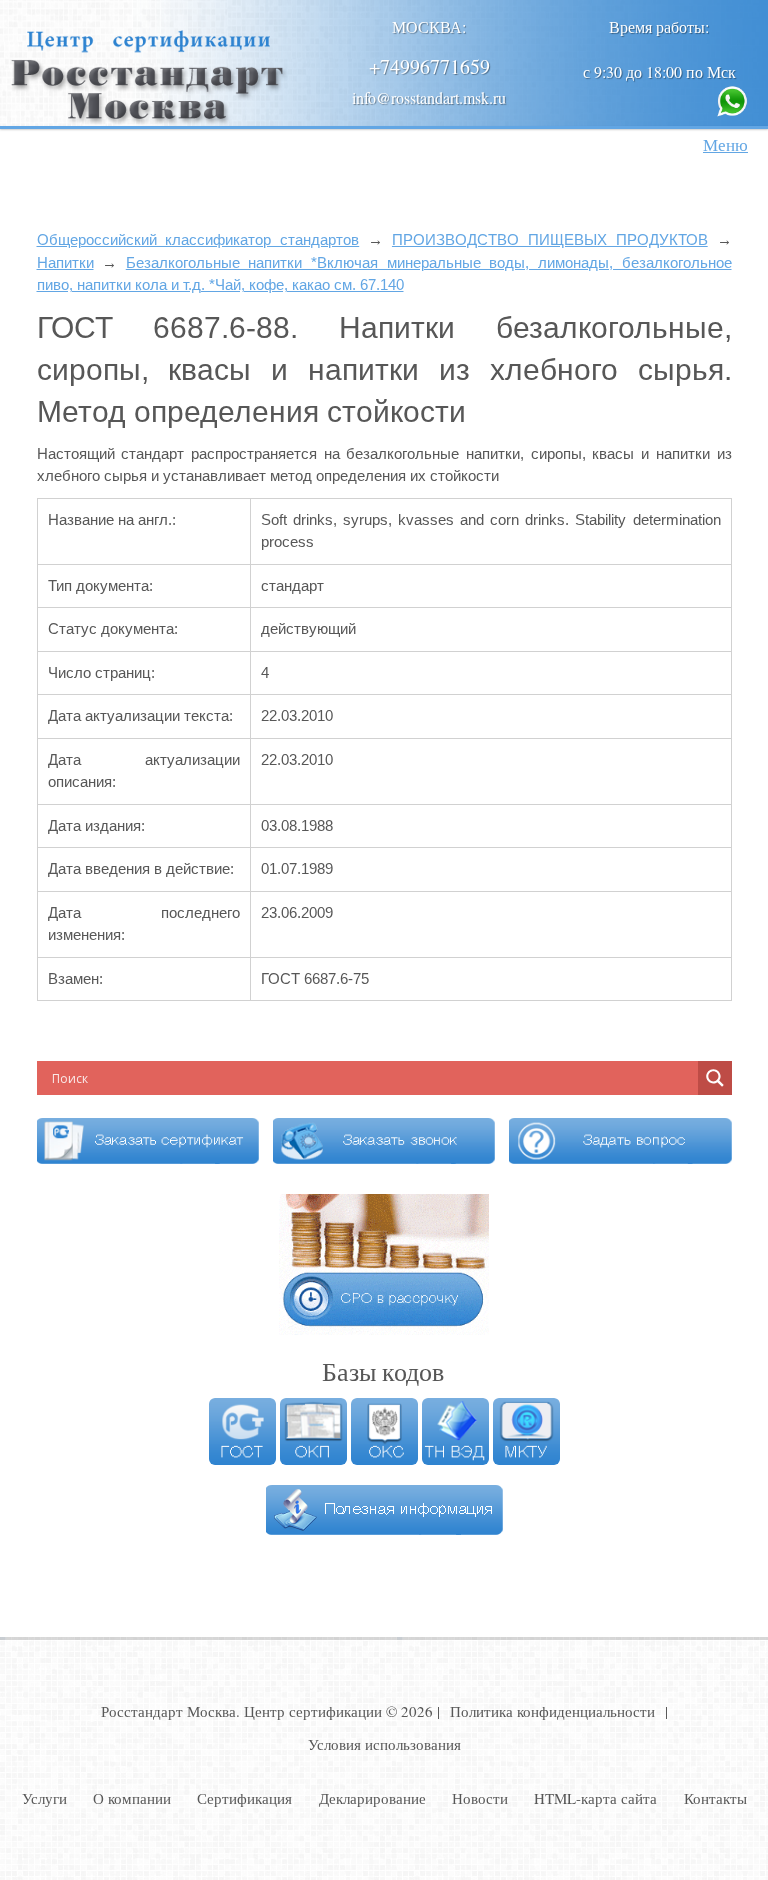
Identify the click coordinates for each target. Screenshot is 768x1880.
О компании (132, 1798)
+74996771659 (429, 66)
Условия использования (384, 1744)
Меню (725, 144)
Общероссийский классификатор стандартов (198, 239)
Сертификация (244, 1798)
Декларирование (372, 1798)
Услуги (44, 1798)
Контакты (715, 1798)
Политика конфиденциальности (552, 1711)
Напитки (65, 262)
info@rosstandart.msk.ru (429, 97)
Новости (480, 1798)
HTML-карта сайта (595, 1798)
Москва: (429, 26)
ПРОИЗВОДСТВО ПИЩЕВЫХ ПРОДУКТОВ (550, 239)
